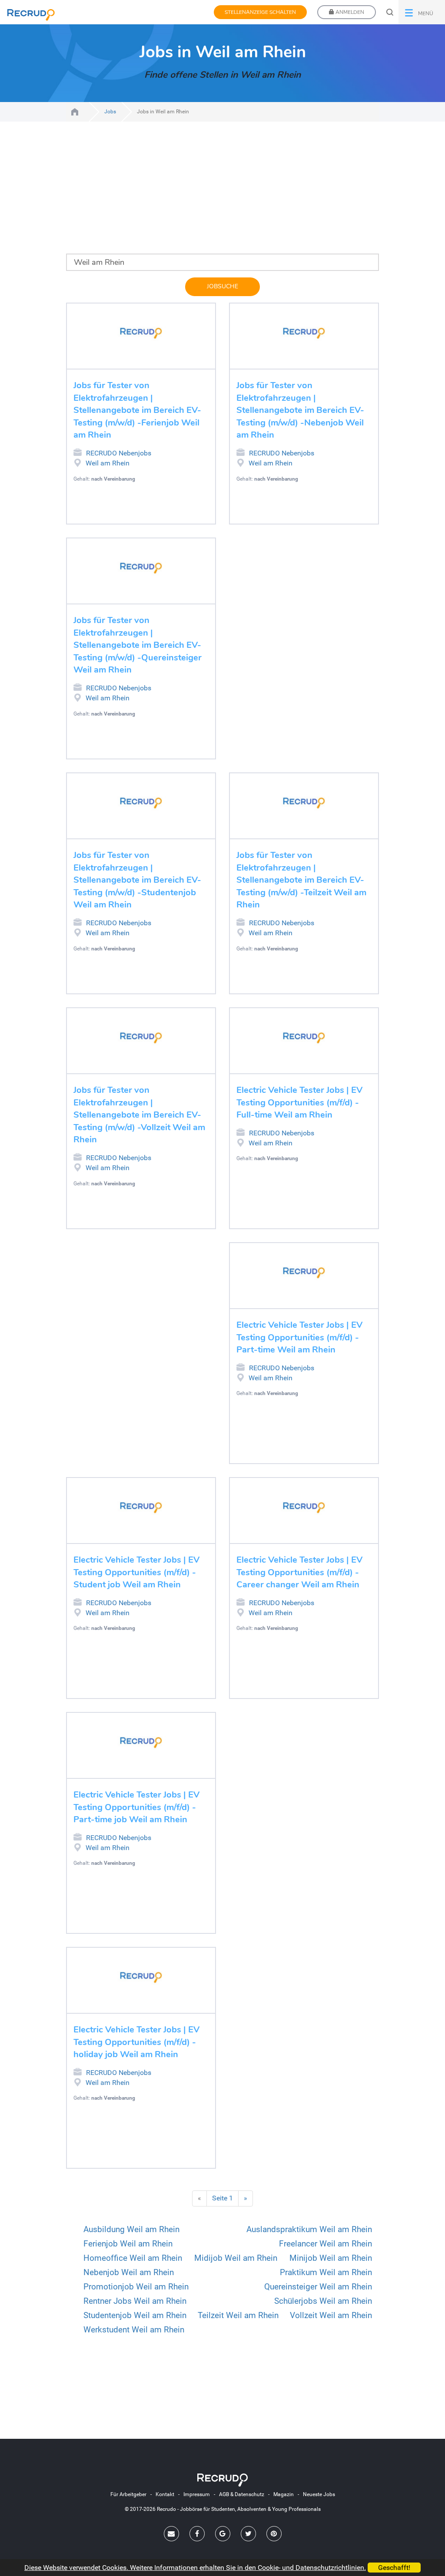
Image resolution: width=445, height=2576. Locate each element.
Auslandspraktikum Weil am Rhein (309, 2229)
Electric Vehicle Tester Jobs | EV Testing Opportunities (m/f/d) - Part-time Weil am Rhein (299, 1337)
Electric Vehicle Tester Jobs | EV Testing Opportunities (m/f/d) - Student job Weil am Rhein (136, 1572)
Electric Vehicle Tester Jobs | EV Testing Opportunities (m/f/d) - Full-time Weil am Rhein (299, 1102)
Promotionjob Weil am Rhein (136, 2287)
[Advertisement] (222, 193)
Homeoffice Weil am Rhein (133, 2258)
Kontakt (165, 2494)
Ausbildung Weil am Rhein (131, 2229)
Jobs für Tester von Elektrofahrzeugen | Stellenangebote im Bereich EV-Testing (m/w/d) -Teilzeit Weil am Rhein (301, 880)
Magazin (284, 2494)
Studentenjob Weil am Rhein (135, 2315)
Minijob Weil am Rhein (331, 2258)
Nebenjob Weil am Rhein (129, 2272)
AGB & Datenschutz (242, 2494)
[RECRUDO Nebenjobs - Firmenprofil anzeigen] (141, 333)
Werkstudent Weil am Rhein (134, 2330)
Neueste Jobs (319, 2494)
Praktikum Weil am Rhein (326, 2272)
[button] (422, 12)
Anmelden (349, 12)
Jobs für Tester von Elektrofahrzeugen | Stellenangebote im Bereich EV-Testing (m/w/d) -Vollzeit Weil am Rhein (139, 1115)
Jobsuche (222, 286)
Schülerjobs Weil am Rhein (323, 2301)
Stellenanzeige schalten (260, 12)
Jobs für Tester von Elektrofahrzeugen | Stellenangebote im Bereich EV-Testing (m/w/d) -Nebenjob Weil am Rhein (300, 410)
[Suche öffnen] (390, 12)
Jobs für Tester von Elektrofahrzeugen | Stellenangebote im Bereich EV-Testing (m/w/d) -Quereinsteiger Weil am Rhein (138, 645)
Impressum (197, 2494)
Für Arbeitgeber (128, 2494)
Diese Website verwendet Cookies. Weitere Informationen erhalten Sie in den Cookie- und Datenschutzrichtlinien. (195, 2568)
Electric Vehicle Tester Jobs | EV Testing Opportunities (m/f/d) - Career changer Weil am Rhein (299, 1572)
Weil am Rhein (108, 463)
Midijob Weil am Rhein (236, 2258)
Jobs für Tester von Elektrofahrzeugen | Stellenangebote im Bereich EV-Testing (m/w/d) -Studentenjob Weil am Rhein (137, 880)
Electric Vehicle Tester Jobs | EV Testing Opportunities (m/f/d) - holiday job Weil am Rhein (136, 2042)
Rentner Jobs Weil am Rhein (135, 2301)
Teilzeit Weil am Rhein (238, 2315)
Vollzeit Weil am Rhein (331, 2315)
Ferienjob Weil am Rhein (128, 2244)
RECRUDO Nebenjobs (119, 453)
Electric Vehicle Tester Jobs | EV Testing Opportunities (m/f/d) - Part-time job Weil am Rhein (136, 1807)
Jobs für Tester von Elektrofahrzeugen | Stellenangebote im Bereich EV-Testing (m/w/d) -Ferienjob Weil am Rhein (137, 410)
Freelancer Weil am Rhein (325, 2244)
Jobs (110, 112)
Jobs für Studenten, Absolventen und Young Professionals (75, 112)
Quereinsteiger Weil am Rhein (318, 2287)
